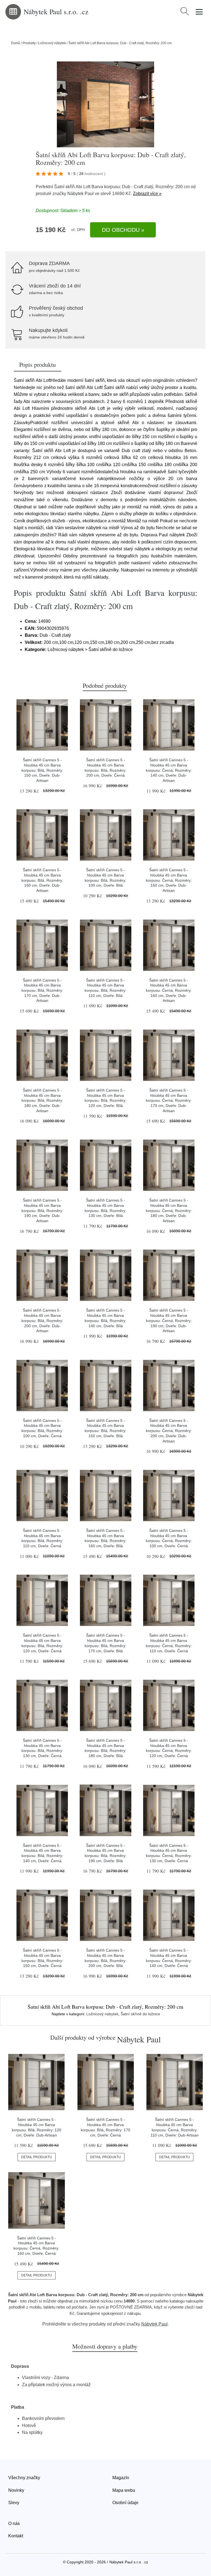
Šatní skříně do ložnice (140, 2014)
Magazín (121, 2478)
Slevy (14, 2503)
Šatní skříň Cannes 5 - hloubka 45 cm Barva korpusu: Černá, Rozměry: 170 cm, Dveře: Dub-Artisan (169, 1100)
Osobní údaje (125, 2503)
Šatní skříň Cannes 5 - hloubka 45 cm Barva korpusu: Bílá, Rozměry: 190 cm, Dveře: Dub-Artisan (42, 1211)
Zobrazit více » (147, 194)
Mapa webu (124, 2490)
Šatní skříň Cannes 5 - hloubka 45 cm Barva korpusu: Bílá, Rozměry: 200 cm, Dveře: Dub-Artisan (42, 1321)
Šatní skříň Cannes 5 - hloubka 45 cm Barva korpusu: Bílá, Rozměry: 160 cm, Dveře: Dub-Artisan (42, 880)
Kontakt (16, 2536)
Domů (16, 43)
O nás (14, 2523)
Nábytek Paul (80, 194)
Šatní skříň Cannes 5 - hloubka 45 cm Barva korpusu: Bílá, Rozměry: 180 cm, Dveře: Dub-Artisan (42, 1100)
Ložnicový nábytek (52, 43)
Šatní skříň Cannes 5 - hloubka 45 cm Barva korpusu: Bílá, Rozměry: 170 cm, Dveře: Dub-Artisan (42, 990)
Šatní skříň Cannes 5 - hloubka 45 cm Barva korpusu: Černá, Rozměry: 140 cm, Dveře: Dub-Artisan (169, 770)
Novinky (16, 2490)
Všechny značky (24, 2478)
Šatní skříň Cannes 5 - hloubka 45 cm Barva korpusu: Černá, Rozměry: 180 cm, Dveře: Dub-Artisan (169, 1211)
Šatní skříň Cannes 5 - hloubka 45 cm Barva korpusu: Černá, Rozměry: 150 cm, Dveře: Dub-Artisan (169, 880)
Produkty (29, 43)
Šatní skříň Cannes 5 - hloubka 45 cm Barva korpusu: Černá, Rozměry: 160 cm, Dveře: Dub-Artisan (169, 990)
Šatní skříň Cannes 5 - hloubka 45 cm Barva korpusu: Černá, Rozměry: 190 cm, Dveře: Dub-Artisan (169, 1321)
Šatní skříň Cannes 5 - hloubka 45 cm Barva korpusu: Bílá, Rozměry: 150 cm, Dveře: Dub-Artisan (42, 770)
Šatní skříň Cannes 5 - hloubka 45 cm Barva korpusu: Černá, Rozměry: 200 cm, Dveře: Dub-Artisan (169, 1431)
